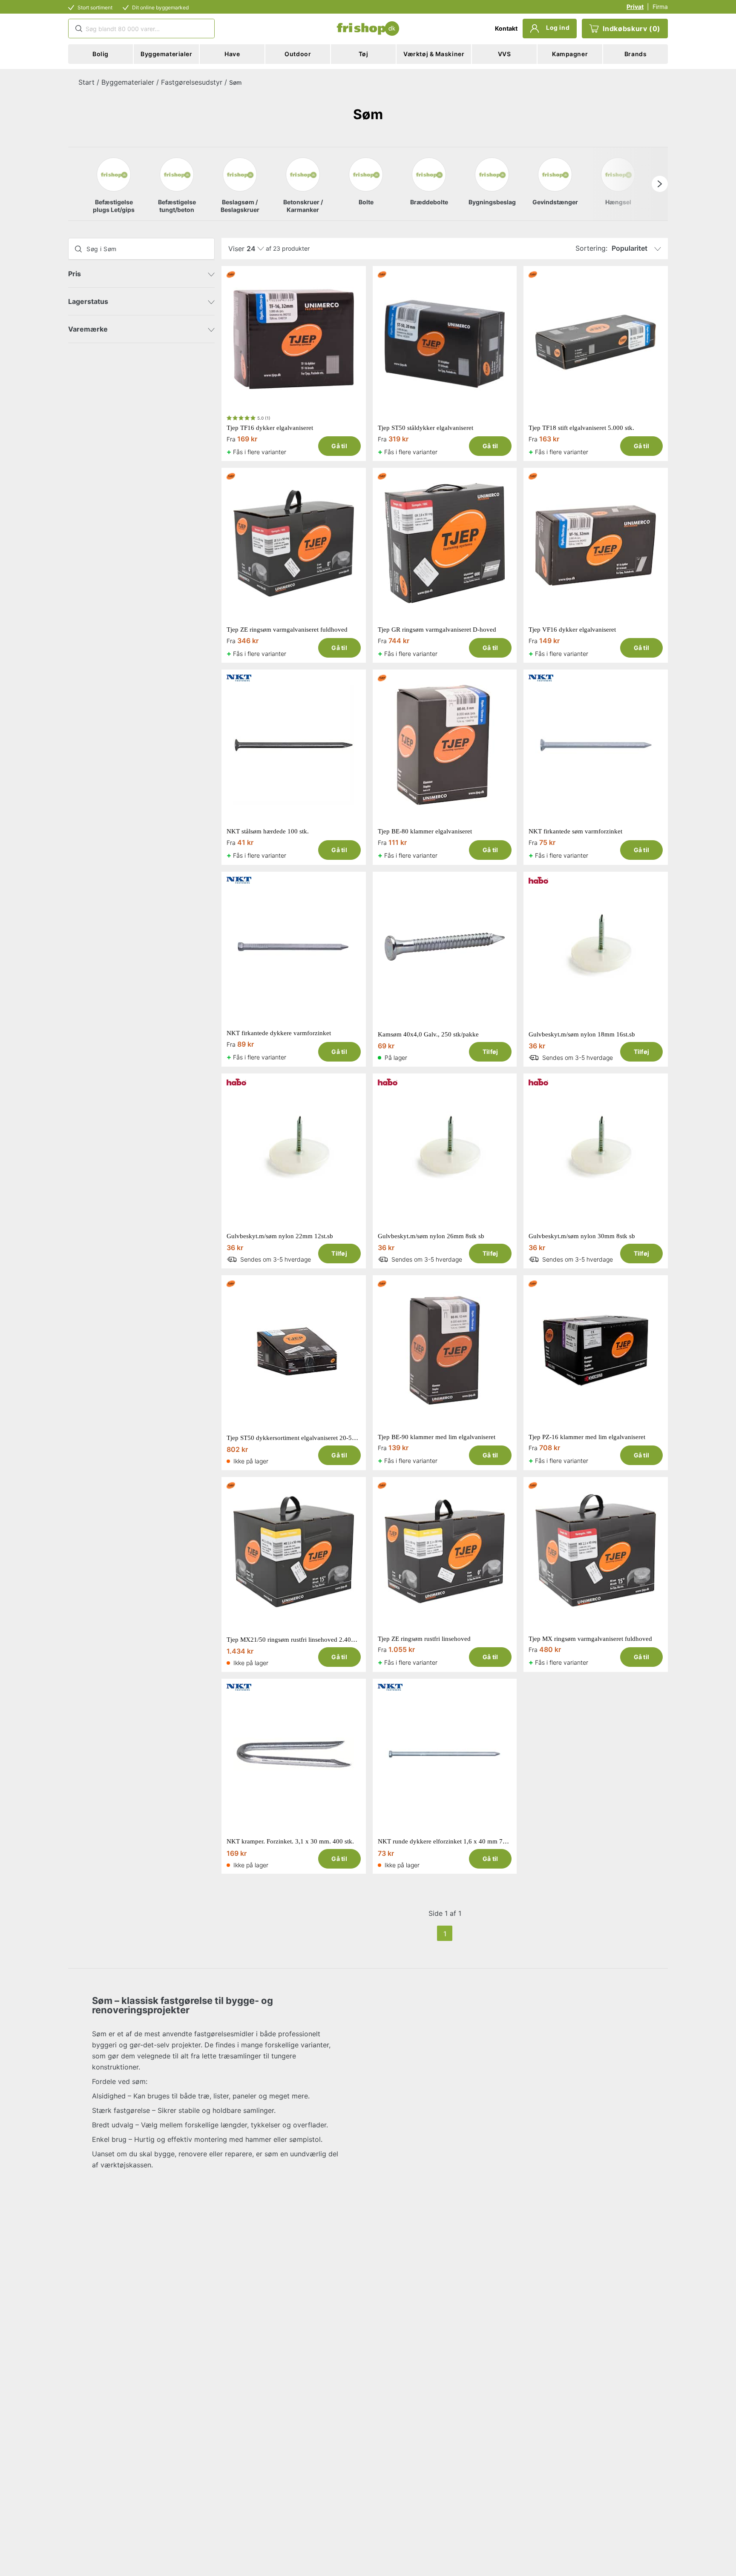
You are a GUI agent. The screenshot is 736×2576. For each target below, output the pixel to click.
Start (86, 82)
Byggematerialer (128, 82)
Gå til (339, 446)
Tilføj (490, 1052)
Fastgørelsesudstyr (192, 82)
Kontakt (506, 28)
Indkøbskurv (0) (632, 29)
